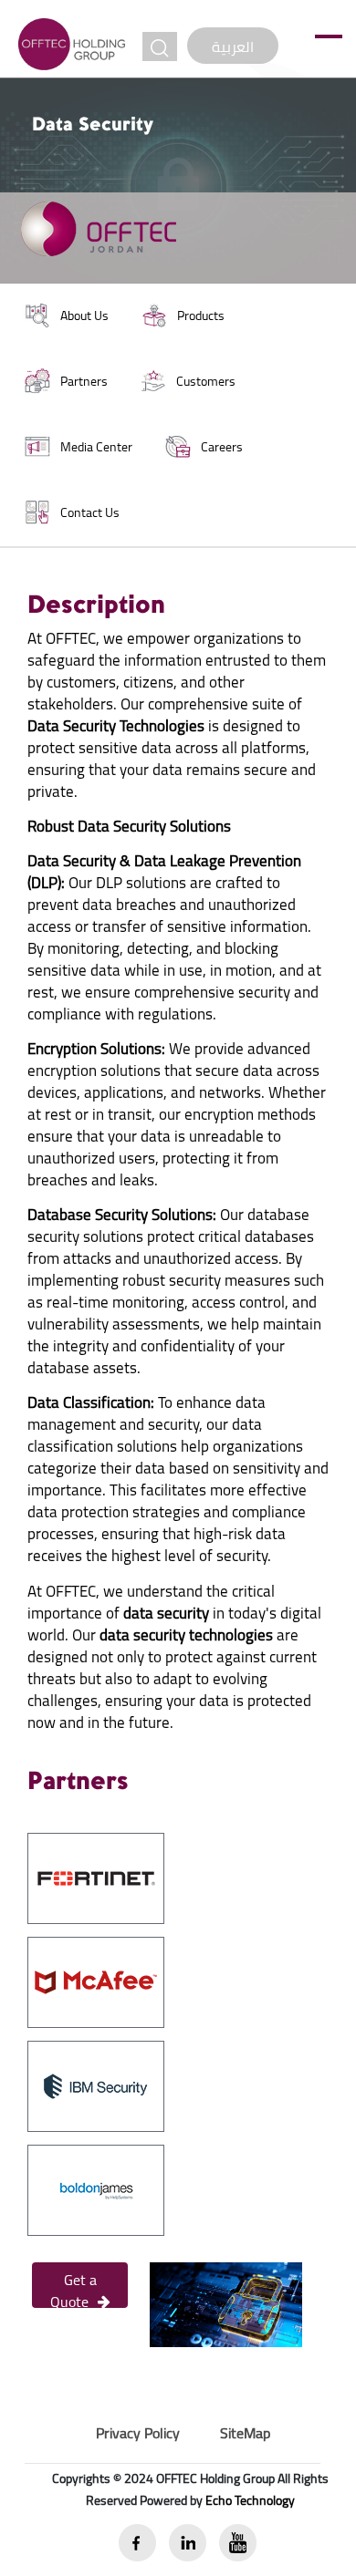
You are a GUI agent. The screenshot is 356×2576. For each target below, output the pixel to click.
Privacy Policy (138, 2433)
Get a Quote (73, 2287)
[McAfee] (96, 1981)
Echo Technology (250, 2500)
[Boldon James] (96, 2188)
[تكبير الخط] (160, 47)
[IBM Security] (96, 2085)
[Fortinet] (96, 1877)
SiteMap (245, 2433)
